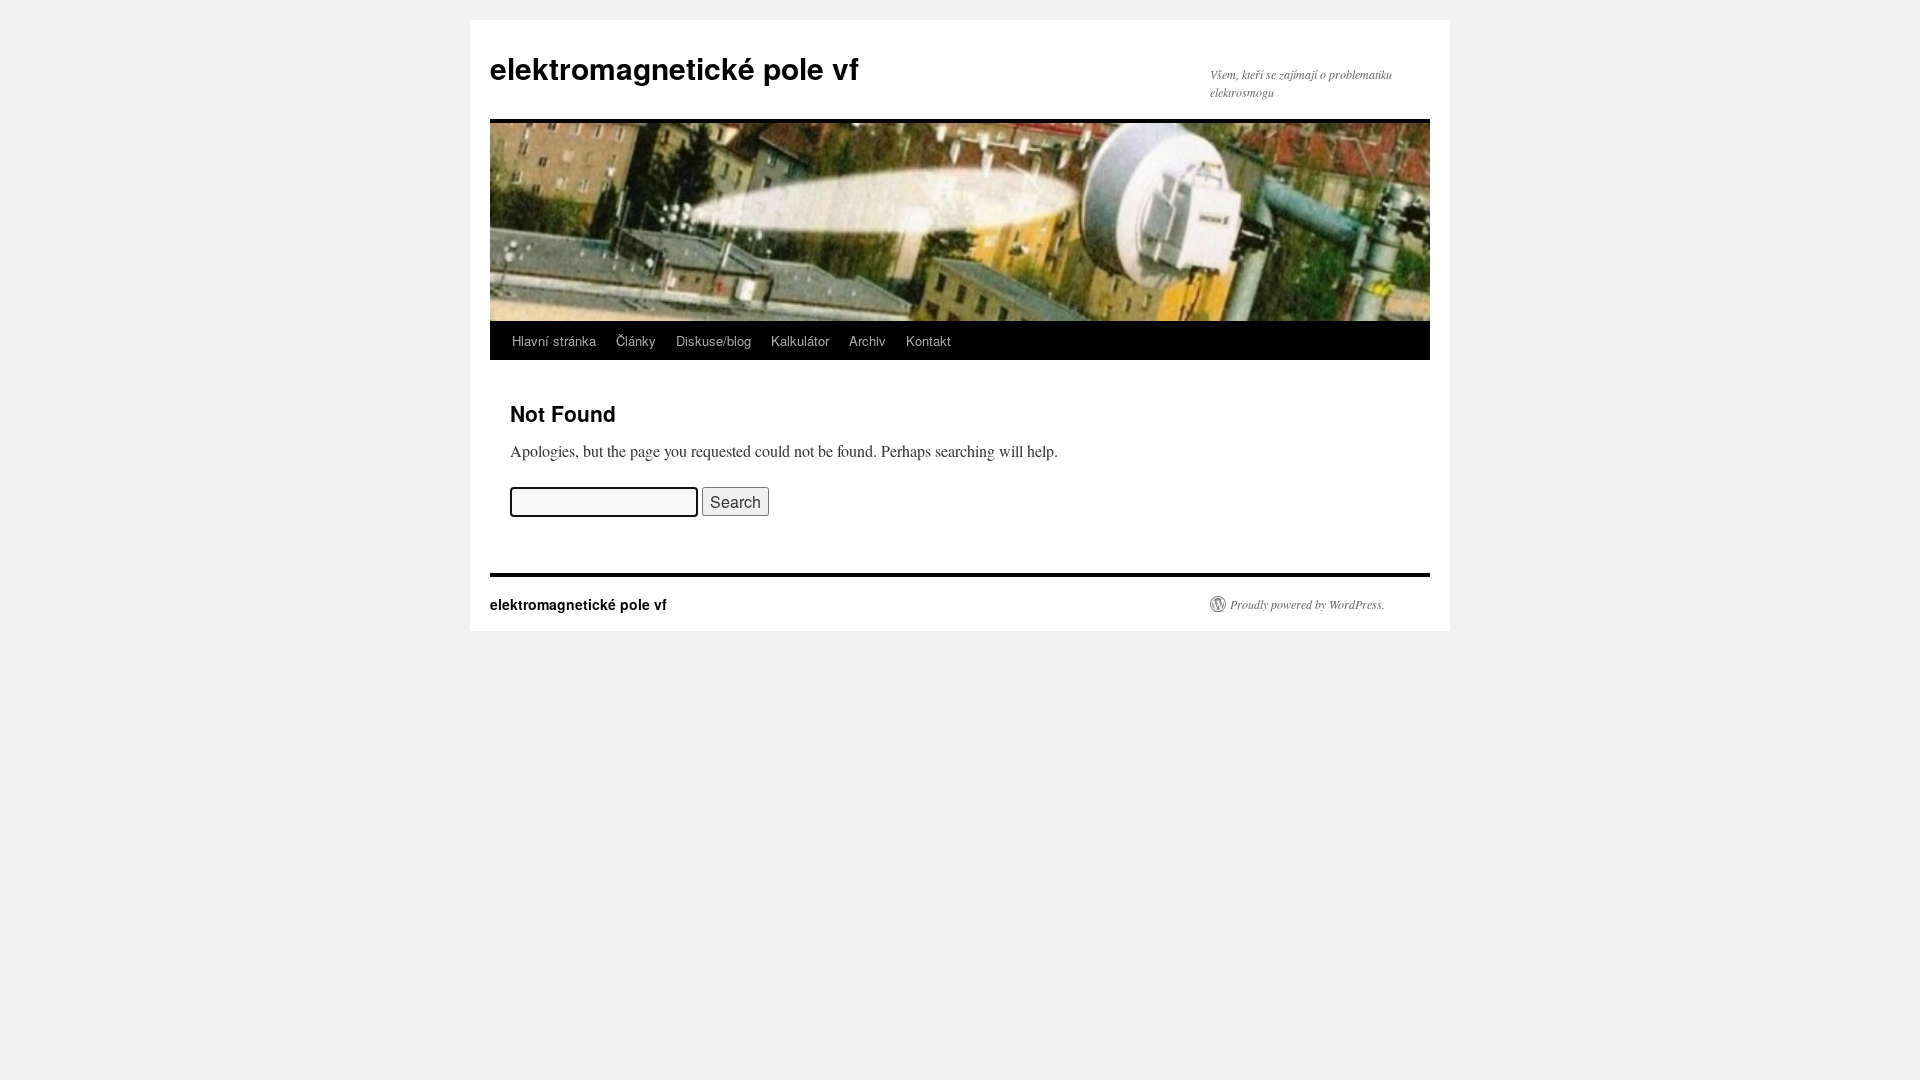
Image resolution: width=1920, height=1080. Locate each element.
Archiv (867, 340)
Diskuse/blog (713, 340)
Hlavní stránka (554, 340)
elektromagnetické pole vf (674, 67)
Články (636, 340)
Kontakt (928, 340)
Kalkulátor (800, 340)
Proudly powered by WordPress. (1307, 604)
